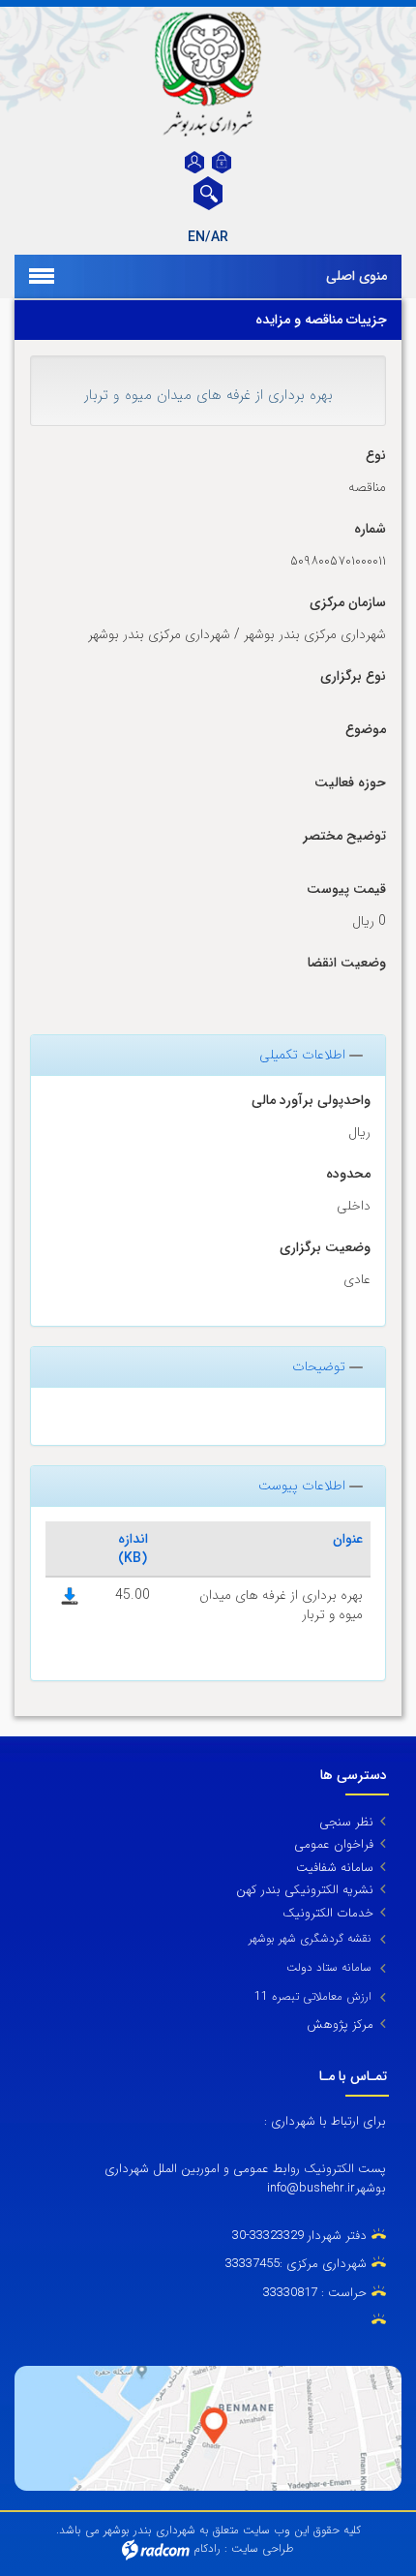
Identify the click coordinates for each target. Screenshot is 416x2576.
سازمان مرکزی (348, 603)
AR (220, 237)
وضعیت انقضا (347, 963)
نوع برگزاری (353, 676)
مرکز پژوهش (340, 2024)
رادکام (207, 2548)
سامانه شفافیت (335, 1868)
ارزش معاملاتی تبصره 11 (313, 1996)
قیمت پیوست (346, 889)
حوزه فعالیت (350, 783)
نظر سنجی (346, 1822)
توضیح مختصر (344, 836)
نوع (376, 456)
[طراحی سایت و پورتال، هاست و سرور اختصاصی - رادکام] (156, 2548)
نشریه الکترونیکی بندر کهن (305, 1890)
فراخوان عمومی (334, 1844)
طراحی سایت (263, 2548)
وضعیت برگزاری (325, 1248)
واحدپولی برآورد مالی (311, 1101)
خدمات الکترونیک (328, 1913)
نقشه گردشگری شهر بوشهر (310, 1938)
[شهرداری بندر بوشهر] (208, 74)
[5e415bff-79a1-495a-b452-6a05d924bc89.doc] (70, 1595)
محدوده (348, 1174)
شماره (370, 529)
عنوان (348, 1539)
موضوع (366, 730)
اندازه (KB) (133, 1549)
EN (196, 237)
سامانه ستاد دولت (329, 1967)
